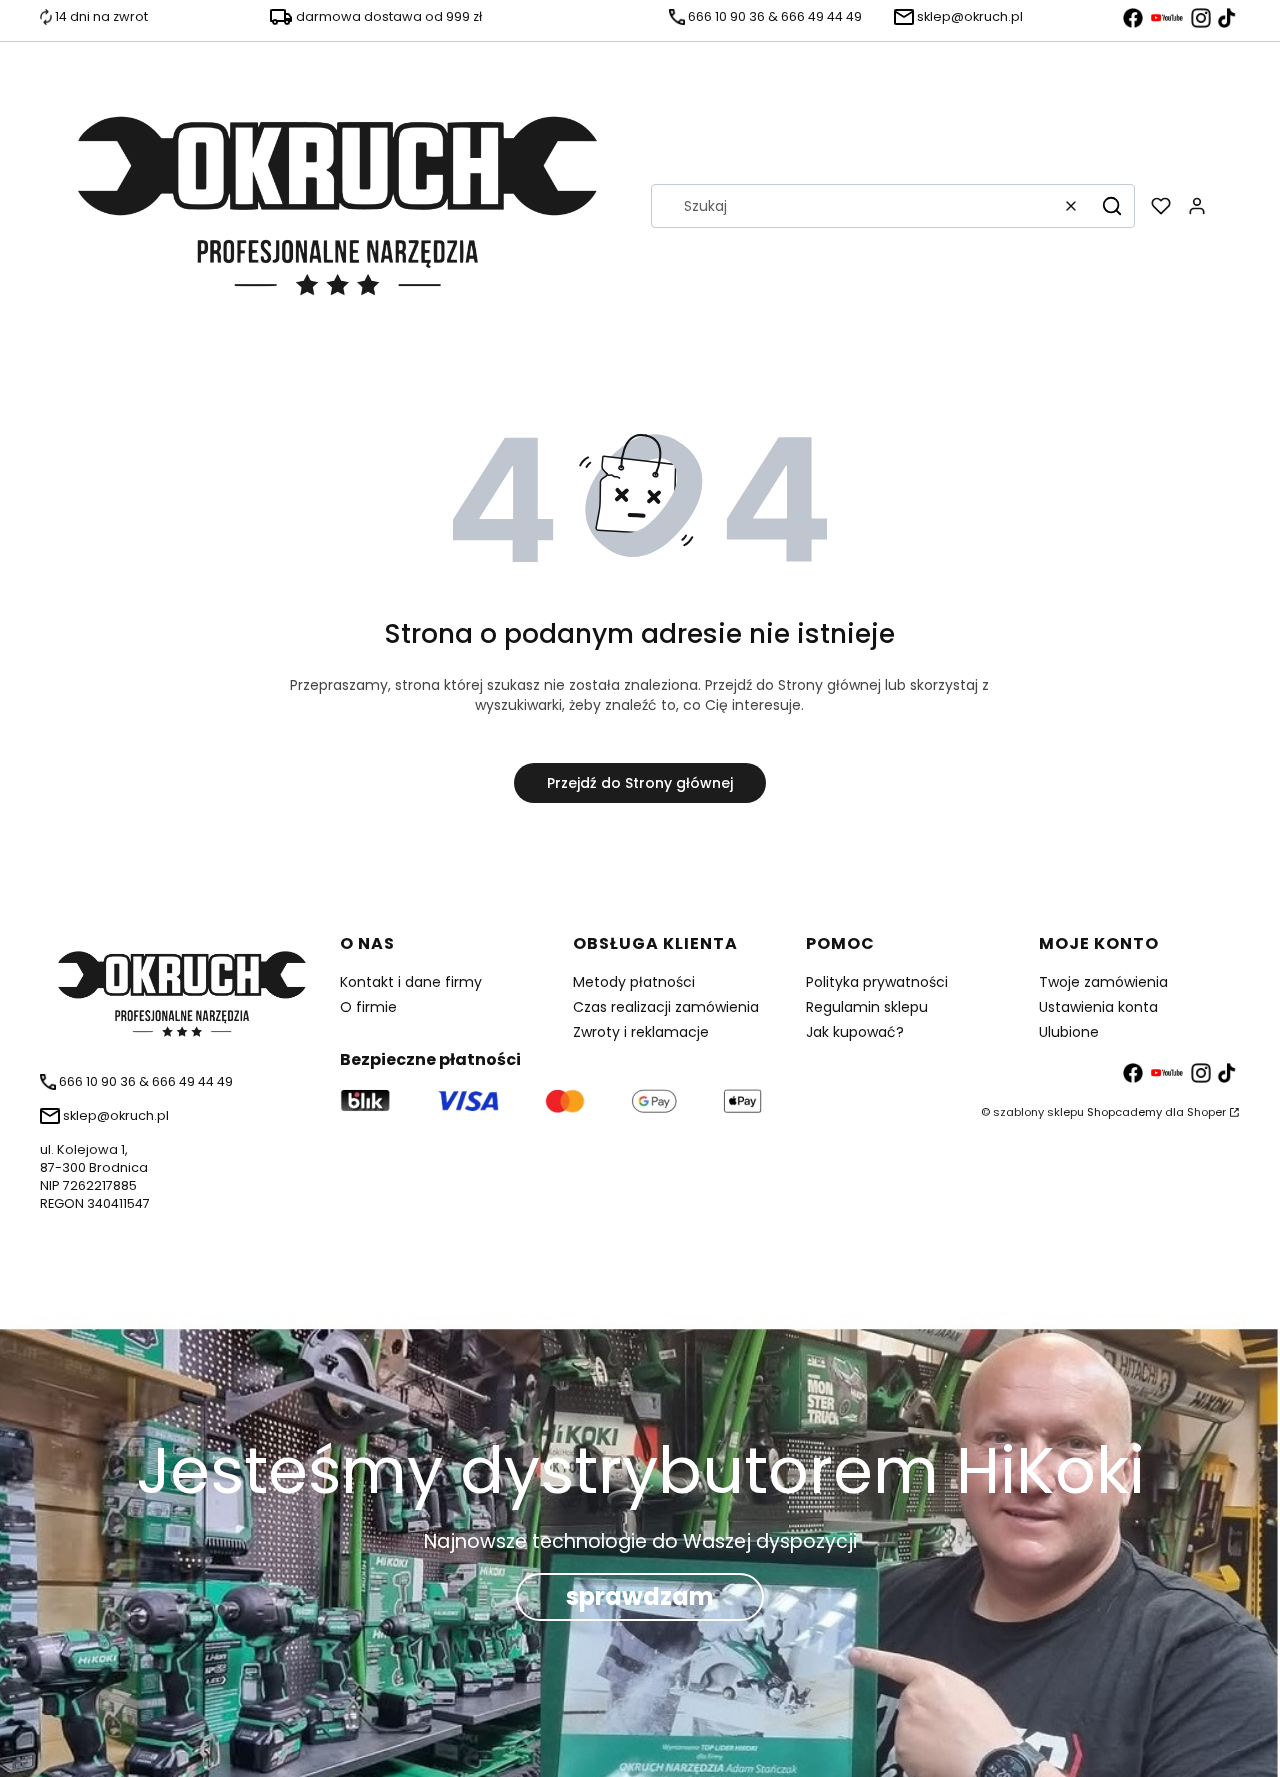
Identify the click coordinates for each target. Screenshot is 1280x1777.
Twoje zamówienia (1103, 982)
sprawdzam (640, 1596)
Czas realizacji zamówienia (666, 1007)
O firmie (368, 1007)
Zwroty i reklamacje (641, 1032)
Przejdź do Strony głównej (640, 783)
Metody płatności (634, 982)
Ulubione (1069, 1032)
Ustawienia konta (1098, 1007)
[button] (1112, 206)
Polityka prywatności (877, 982)
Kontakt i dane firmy (411, 982)
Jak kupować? (855, 1032)
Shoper (1206, 1112)
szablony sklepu (1038, 1112)
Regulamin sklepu (867, 1007)
